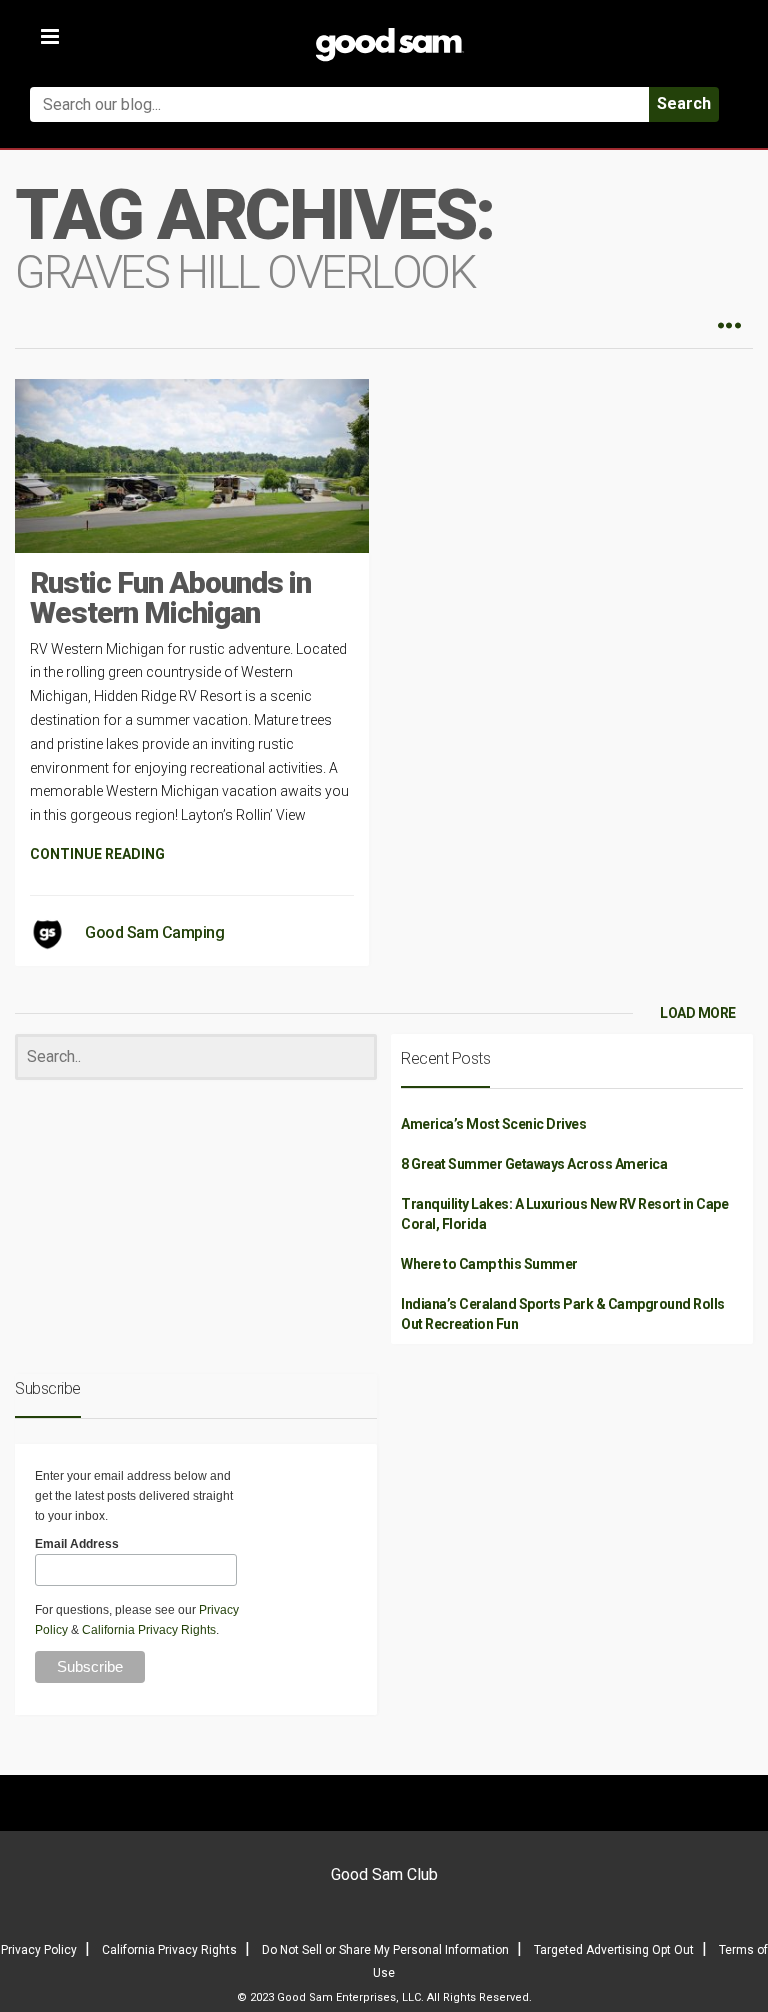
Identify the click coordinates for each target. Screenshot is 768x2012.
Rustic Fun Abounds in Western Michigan (170, 597)
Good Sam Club (384, 1874)
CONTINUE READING (97, 854)
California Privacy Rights (149, 1630)
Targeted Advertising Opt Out (614, 1950)
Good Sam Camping (154, 932)
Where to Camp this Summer (489, 1264)
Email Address (77, 1544)
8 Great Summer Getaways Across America (534, 1164)
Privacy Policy (39, 1950)
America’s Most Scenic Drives (493, 1124)
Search (684, 103)
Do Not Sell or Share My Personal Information (385, 1950)
